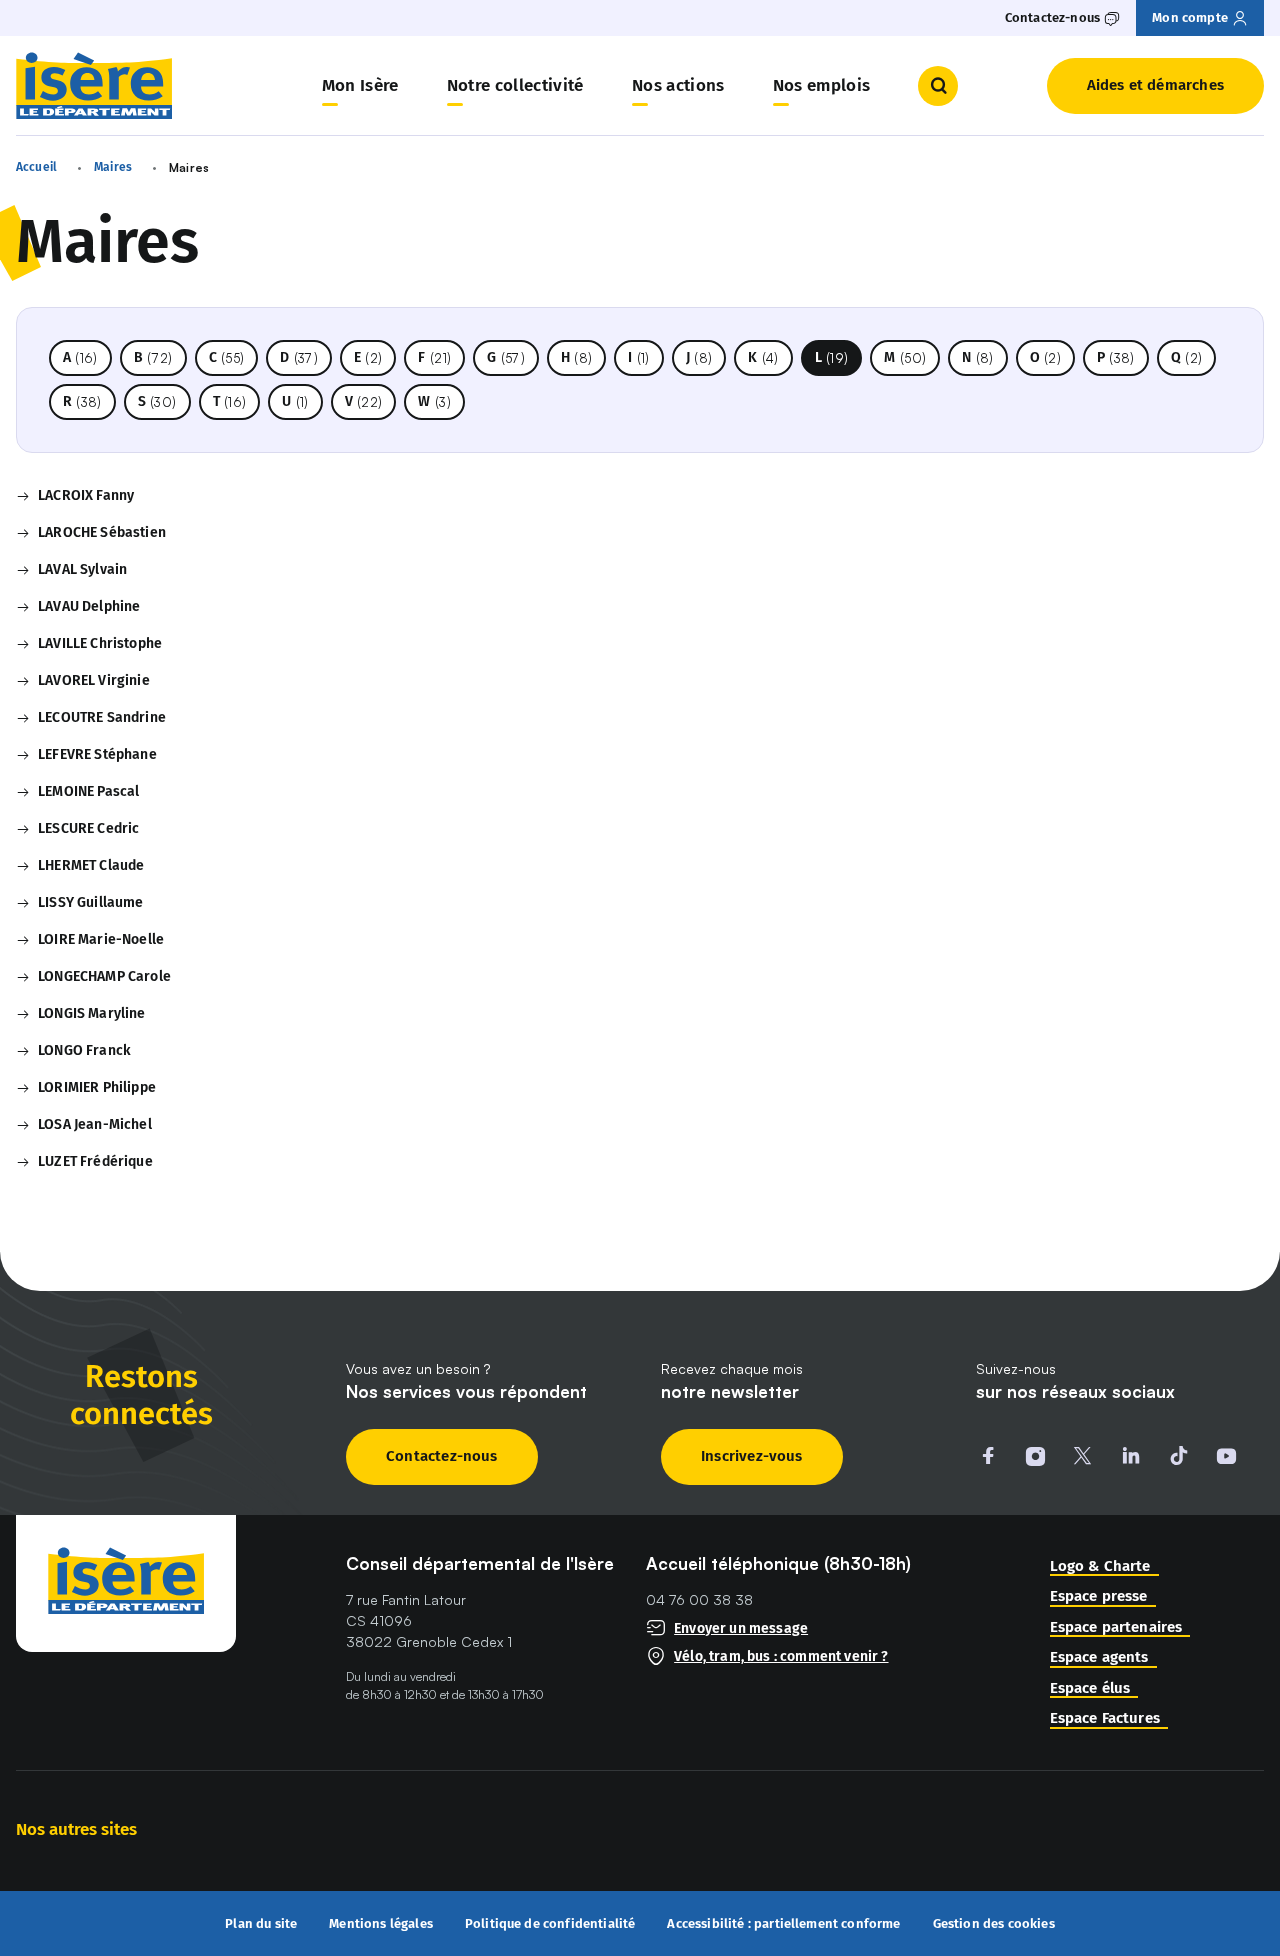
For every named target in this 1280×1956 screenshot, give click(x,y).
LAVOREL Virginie (94, 680)
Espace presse (1099, 1596)
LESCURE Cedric (88, 828)
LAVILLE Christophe (100, 643)
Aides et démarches (1155, 85)
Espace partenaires (1116, 1627)
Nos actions (678, 85)
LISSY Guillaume (90, 902)
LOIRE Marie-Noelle (101, 939)
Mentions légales (381, 1924)
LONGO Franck (84, 1050)
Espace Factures (1105, 1718)
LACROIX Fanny (86, 495)
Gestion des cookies (994, 1923)
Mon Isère (360, 85)
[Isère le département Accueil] (94, 85)
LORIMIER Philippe (97, 1087)
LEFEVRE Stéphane (97, 754)
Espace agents (1099, 1657)
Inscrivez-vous (752, 1456)
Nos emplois (822, 85)
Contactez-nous (442, 1456)
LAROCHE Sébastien (102, 532)
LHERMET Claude (91, 865)
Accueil (36, 167)
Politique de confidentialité (550, 1924)
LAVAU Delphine (89, 606)
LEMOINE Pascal (88, 791)
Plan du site (261, 1924)
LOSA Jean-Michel (95, 1124)
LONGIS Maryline (91, 1013)
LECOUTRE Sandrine (102, 717)
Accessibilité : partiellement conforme (783, 1924)
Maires (113, 167)
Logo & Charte (1100, 1566)
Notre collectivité (515, 85)
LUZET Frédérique (95, 1161)
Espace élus (1090, 1688)
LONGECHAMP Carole (104, 976)
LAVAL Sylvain (82, 569)
